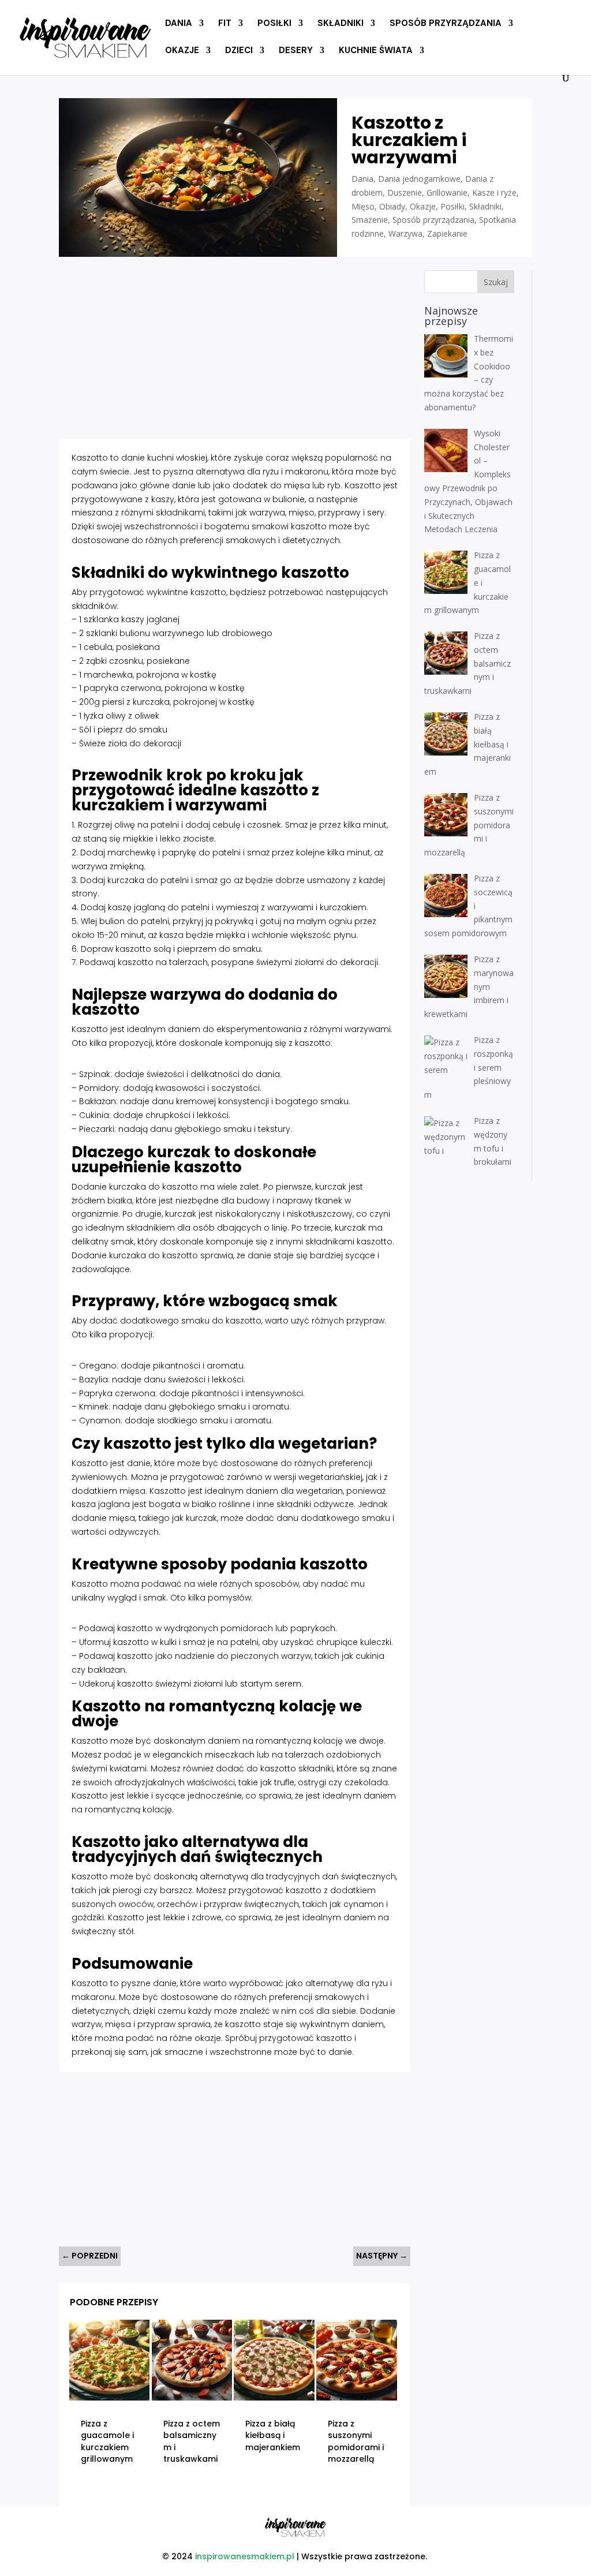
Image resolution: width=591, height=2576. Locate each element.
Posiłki (274, 24)
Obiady (392, 206)
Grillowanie (447, 192)
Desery (296, 51)
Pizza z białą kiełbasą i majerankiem (273, 2435)
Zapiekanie (447, 233)
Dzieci (239, 51)
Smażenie (370, 220)
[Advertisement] (234, 351)
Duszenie (405, 192)
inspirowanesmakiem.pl (245, 2556)
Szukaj (496, 282)
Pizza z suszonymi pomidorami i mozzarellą (356, 2442)
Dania (179, 24)
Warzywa (405, 233)
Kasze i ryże (494, 192)
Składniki (341, 24)
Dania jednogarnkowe (419, 179)
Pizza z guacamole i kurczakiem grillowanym (107, 2442)
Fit (225, 24)
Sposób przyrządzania (446, 24)
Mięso (363, 206)
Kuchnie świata (376, 51)
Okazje (182, 51)
